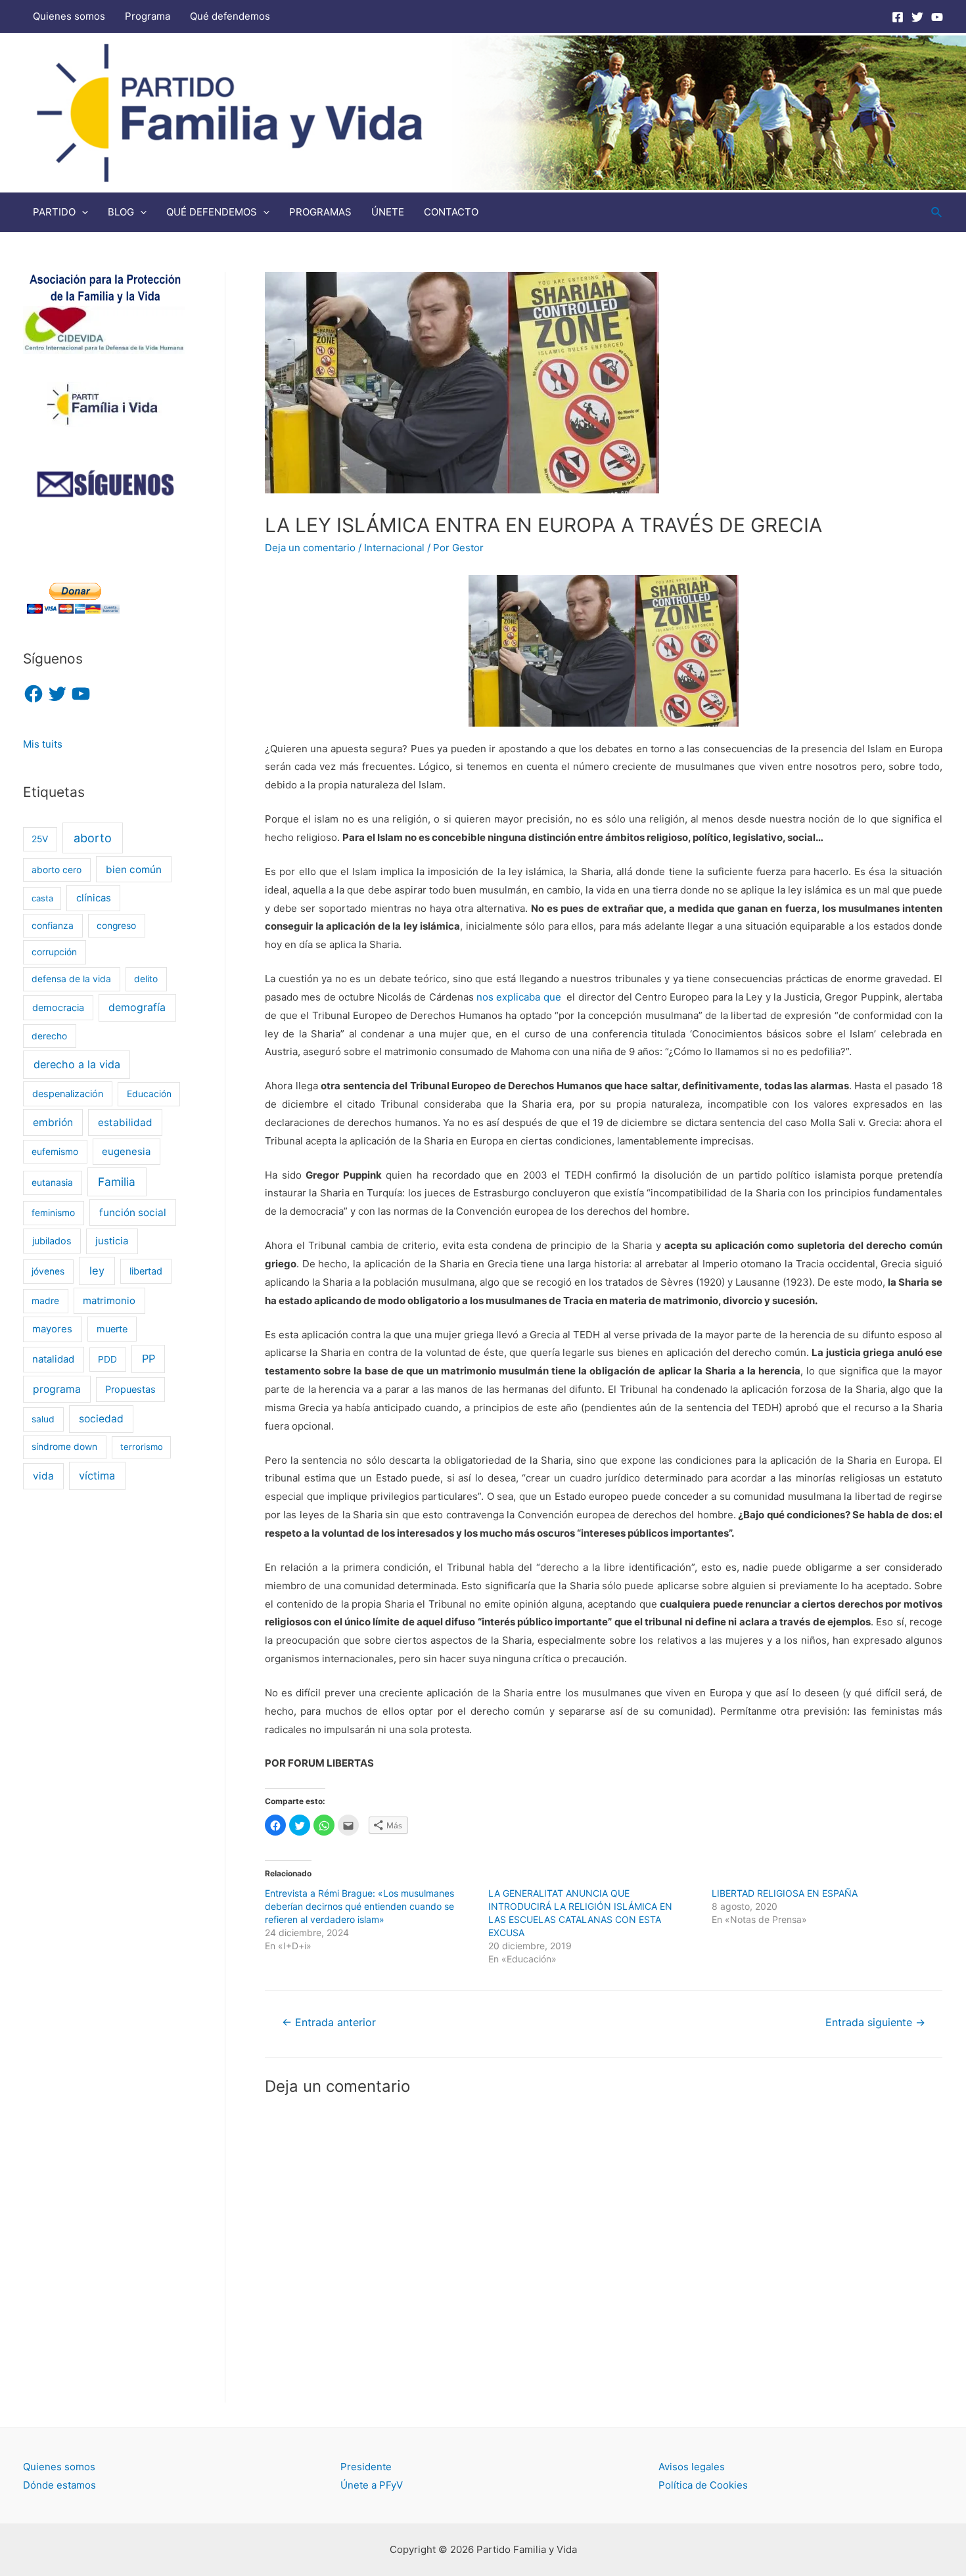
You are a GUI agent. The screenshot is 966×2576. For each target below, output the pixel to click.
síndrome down (64, 1447)
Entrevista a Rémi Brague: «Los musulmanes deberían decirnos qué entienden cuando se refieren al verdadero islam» (359, 1906)
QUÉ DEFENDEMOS (212, 212)
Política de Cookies (703, 2485)
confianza (53, 926)
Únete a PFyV (372, 2485)
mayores (52, 1329)
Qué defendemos (230, 16)
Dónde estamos (59, 2485)
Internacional (394, 548)
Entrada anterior (329, 2022)
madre (45, 1301)
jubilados (52, 1241)
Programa (148, 16)
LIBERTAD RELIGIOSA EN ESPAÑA (785, 1893)
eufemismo (55, 1152)
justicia (112, 1241)
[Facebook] (898, 17)
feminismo (53, 1213)
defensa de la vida (71, 979)
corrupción (54, 952)
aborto (93, 838)
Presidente (366, 2467)
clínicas (94, 898)
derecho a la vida (77, 1064)
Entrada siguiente (875, 2022)
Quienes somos (69, 16)
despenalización (68, 1094)
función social (133, 1212)
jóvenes (48, 1271)
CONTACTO (451, 212)
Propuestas (130, 1389)
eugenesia (126, 1152)
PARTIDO (54, 212)
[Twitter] (917, 17)
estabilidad (125, 1122)
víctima (97, 1476)
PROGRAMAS (320, 212)
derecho (49, 1036)
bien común (134, 870)
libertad (146, 1271)
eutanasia (52, 1183)
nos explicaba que (519, 997)
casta (42, 898)
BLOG (121, 212)
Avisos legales (692, 2467)
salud (43, 1419)
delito (146, 979)
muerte (112, 1329)
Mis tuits (43, 744)
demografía (137, 1007)
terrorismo (142, 1447)
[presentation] (82, 212)
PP (149, 1359)
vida (43, 1476)
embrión (53, 1122)
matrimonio (109, 1301)
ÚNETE (388, 212)
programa (57, 1389)
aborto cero (57, 870)
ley (97, 1271)
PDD (107, 1359)
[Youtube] (937, 17)
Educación (149, 1094)
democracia (58, 1007)
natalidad (53, 1359)
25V (40, 839)
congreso (116, 926)
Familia (117, 1182)
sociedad (101, 1419)
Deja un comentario (310, 548)
